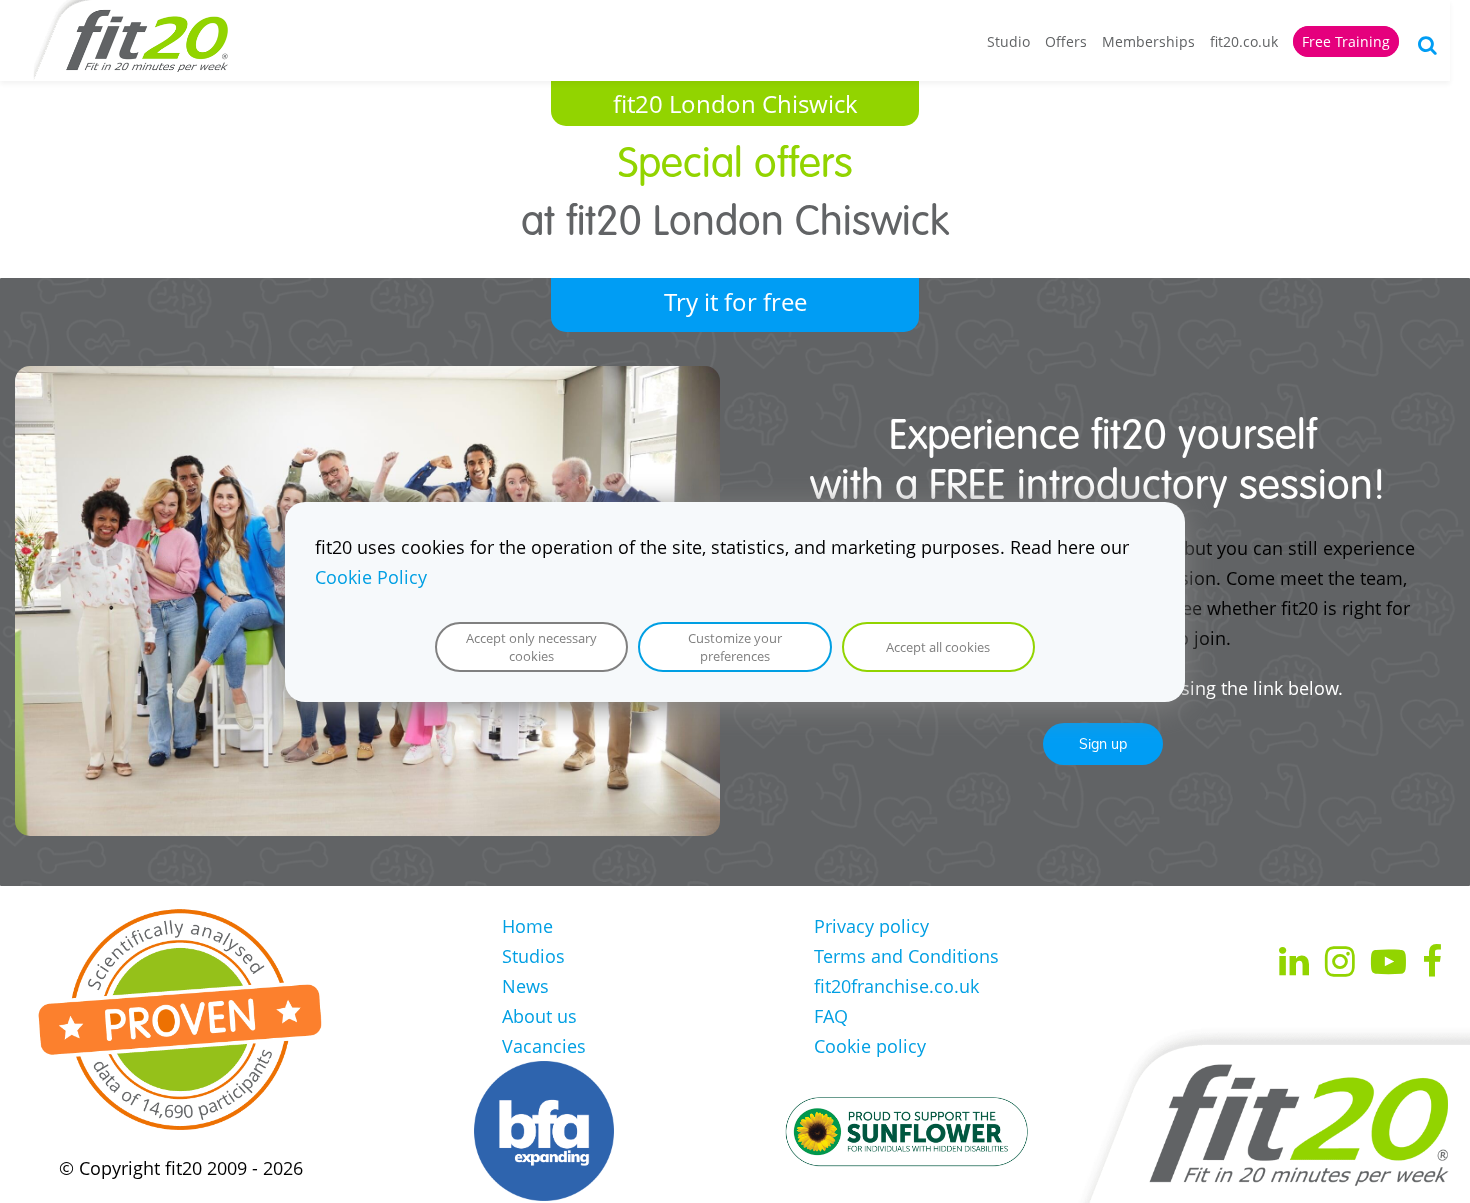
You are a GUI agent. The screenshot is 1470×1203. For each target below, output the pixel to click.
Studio (1008, 41)
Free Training (1346, 41)
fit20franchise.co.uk (896, 986)
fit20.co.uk (1244, 41)
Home (527, 926)
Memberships (1148, 41)
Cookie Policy (371, 577)
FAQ (831, 1016)
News (525, 986)
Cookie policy (870, 1046)
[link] (367, 381)
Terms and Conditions (906, 956)
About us (539, 1016)
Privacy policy (871, 926)
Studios (533, 956)
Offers (1066, 41)
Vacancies (544, 1046)
